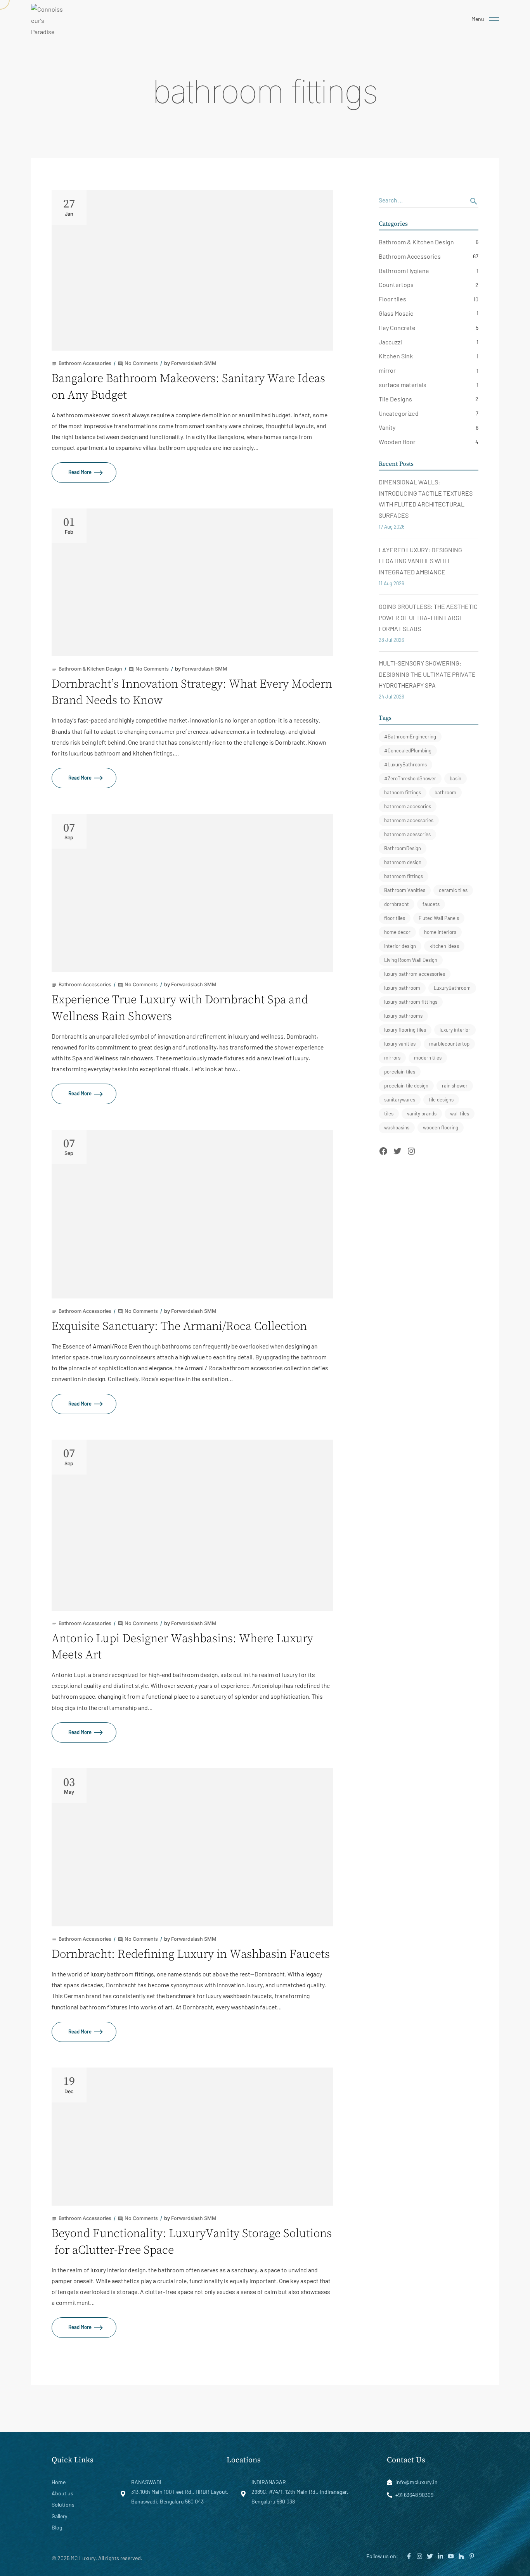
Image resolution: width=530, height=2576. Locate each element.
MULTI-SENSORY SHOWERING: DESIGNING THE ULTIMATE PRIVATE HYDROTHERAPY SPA (427, 674)
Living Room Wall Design (411, 960)
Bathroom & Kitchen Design (416, 242)
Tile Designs (395, 399)
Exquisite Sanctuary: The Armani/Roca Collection (179, 1326)
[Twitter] (397, 1151)
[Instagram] (411, 1151)
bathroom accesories (408, 806)
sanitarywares (400, 1100)
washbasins (397, 1127)
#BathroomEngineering (410, 736)
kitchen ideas (444, 946)
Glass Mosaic (396, 313)
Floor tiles (392, 299)
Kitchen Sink (396, 356)
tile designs (441, 1100)
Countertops (396, 284)
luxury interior (455, 1030)
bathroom (445, 792)
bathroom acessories (407, 834)
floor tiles (395, 918)
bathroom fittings (404, 876)
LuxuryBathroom (452, 988)
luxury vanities (400, 1044)
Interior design (400, 946)
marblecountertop (449, 1044)
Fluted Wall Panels (439, 918)
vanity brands (422, 1113)
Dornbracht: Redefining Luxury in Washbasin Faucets (191, 1954)
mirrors (392, 1058)
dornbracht (397, 904)
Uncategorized (399, 413)
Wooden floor (397, 442)
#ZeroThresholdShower (410, 778)
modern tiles (428, 1058)
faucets (431, 904)
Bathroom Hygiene (404, 271)
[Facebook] (383, 1151)
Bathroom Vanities (405, 890)
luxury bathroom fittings (411, 1002)
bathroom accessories (409, 820)
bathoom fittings (403, 792)
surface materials (403, 385)
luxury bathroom (402, 988)
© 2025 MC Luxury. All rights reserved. (97, 2558)
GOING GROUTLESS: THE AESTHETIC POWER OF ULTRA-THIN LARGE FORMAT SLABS (428, 618)
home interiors (440, 932)
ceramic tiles (453, 890)
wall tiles (460, 1113)
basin (456, 778)
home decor (397, 932)
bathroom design (403, 862)
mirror (387, 370)
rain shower (455, 1086)
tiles (389, 1113)
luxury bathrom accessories (415, 974)
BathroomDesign (403, 848)
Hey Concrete (397, 328)
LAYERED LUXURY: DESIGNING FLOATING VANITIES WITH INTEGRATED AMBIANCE (420, 561)
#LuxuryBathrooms (405, 764)
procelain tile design (406, 1086)
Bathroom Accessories (410, 256)
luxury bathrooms (403, 1016)
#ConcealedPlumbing (408, 750)
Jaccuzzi (390, 342)
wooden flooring (441, 1127)
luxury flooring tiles (405, 1030)
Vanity (387, 427)
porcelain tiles (400, 1072)
